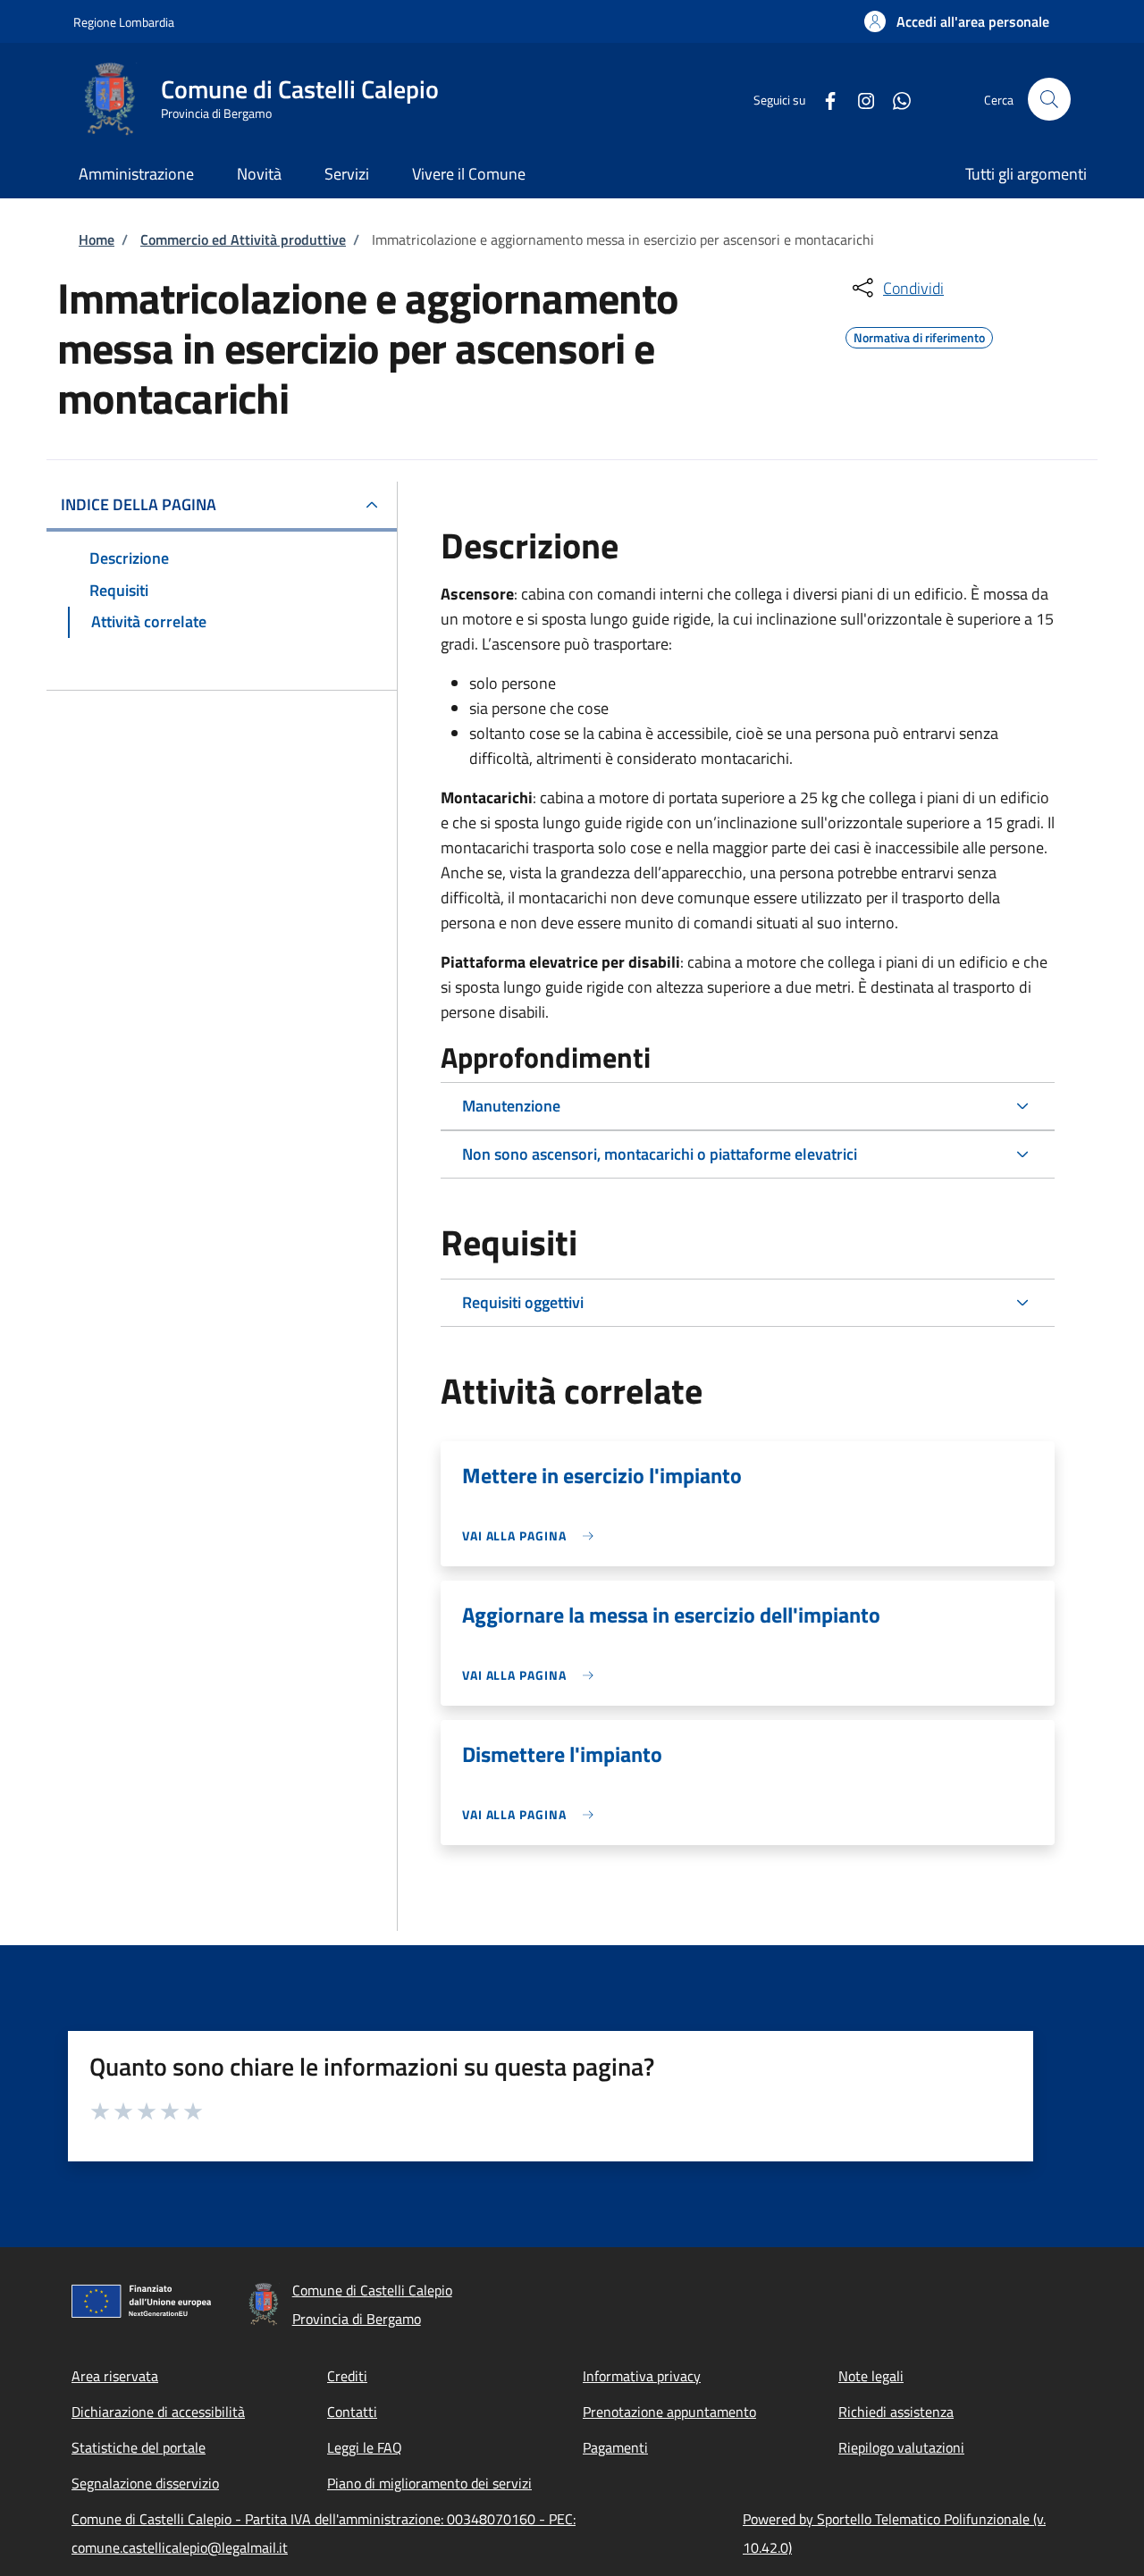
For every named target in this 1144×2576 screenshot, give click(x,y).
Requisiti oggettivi (523, 1302)
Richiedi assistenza (896, 2412)
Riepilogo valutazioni (901, 2447)
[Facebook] (823, 99)
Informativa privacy (642, 2376)
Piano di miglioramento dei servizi (429, 2483)
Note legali (871, 2376)
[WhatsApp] (895, 99)
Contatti (352, 2412)
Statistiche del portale (139, 2447)
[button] (957, 21)
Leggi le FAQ (365, 2447)
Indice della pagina (139, 504)
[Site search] (1049, 99)
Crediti (347, 2376)
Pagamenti (615, 2447)
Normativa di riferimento (919, 335)
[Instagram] (859, 99)
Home (97, 239)
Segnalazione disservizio (145, 2483)
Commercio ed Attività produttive (243, 239)
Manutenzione (511, 1106)
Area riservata (115, 2376)
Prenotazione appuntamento (669, 2412)
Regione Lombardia (124, 22)
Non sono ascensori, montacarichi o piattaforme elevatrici (660, 1154)
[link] (532, 1536)
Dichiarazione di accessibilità (158, 2412)
